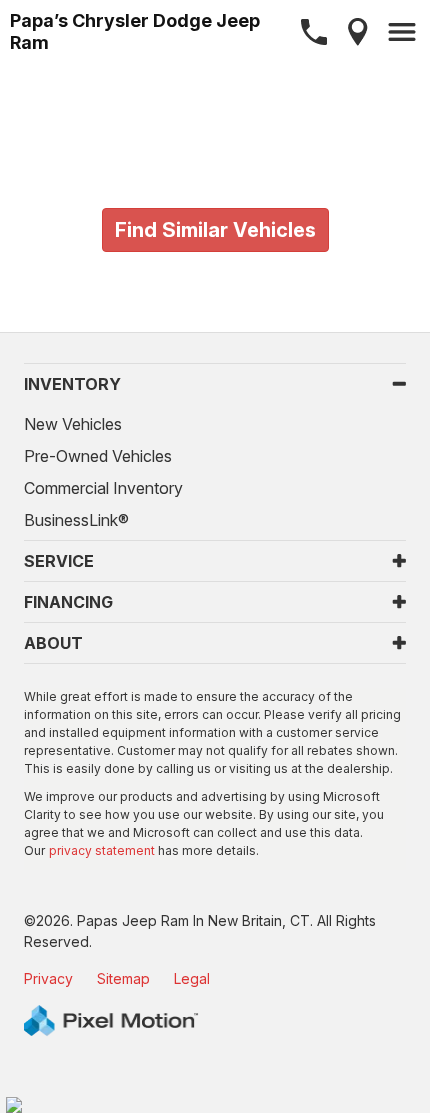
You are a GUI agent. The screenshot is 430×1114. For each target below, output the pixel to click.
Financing (68, 602)
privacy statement (102, 850)
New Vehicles (73, 424)
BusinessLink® (76, 520)
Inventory (72, 384)
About (53, 643)
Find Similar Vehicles (215, 230)
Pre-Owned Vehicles (98, 456)
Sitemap (123, 978)
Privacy (48, 978)
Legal (192, 978)
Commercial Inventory (103, 488)
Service (59, 561)
